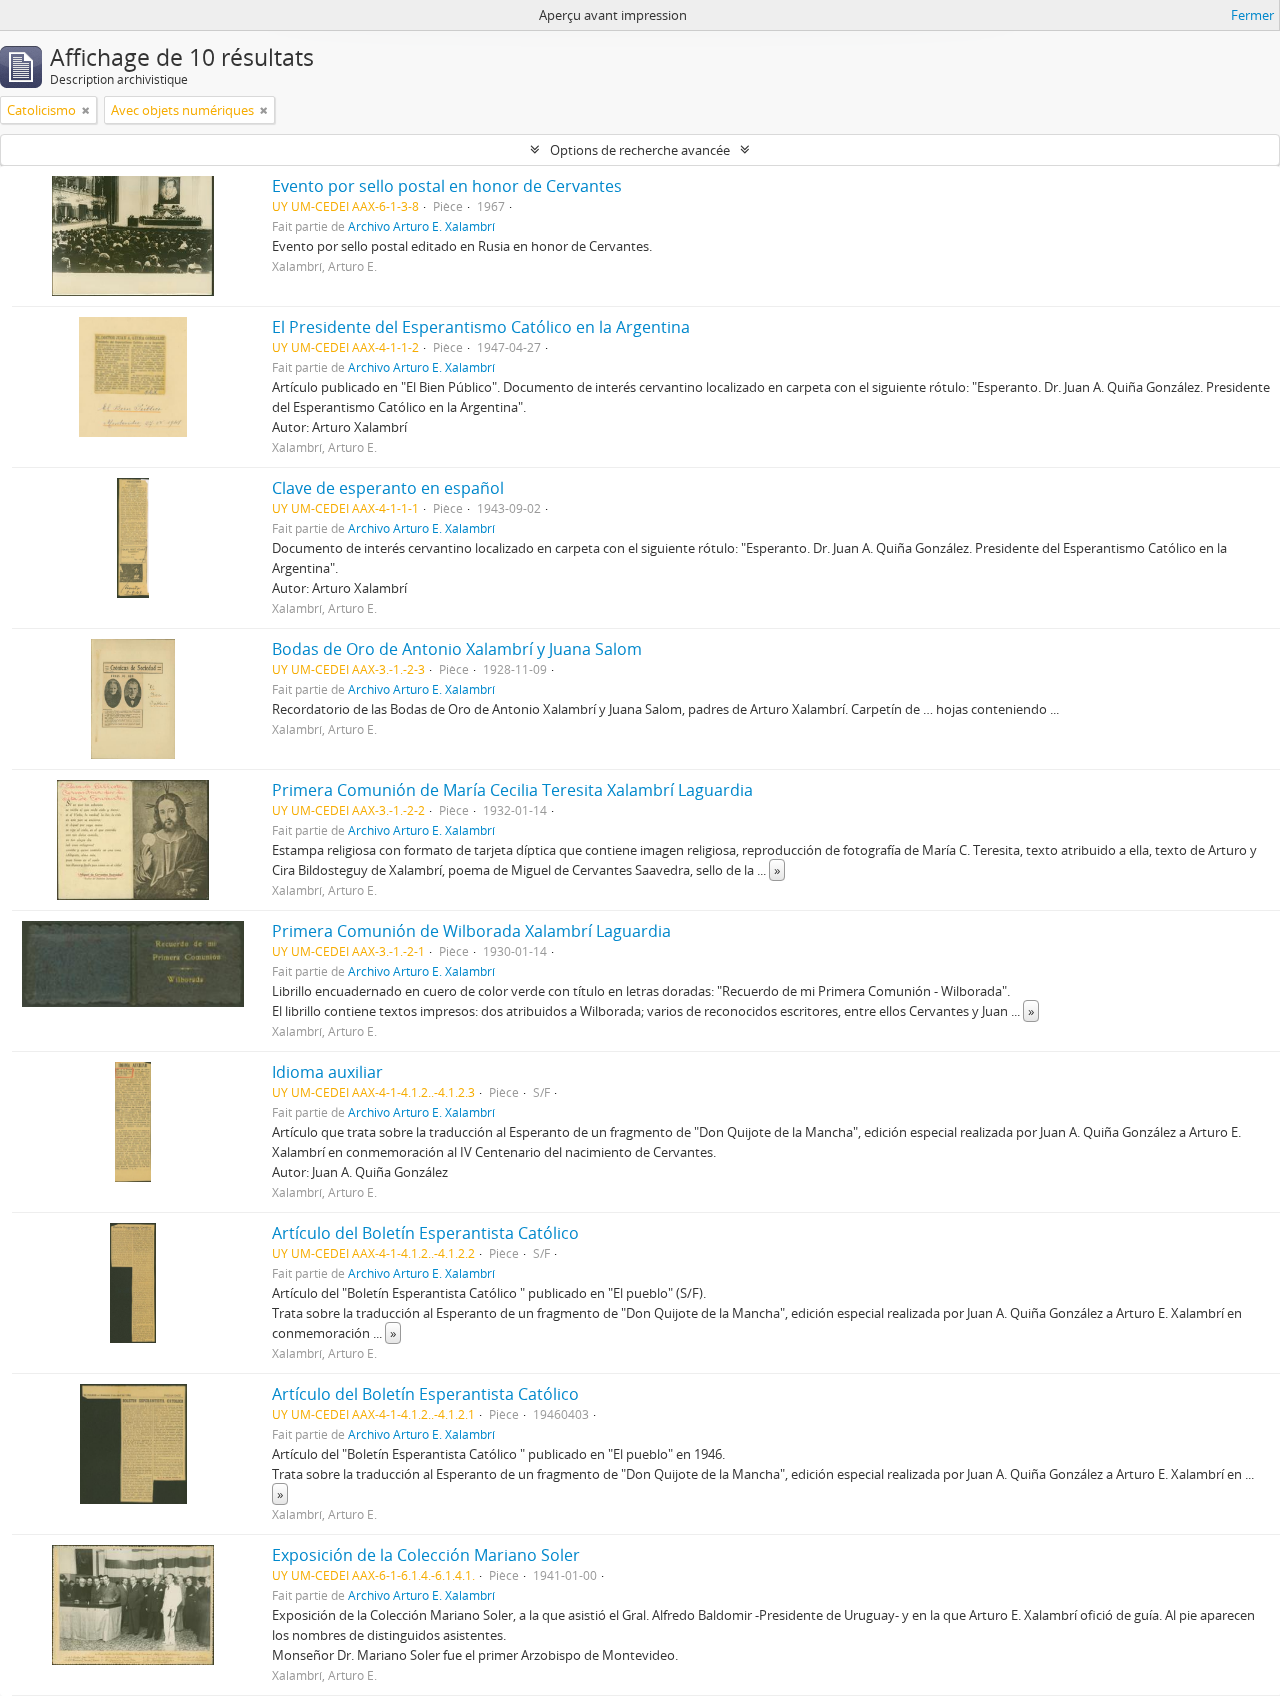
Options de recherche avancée (640, 150)
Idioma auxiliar (327, 1072)
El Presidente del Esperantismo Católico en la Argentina (481, 327)
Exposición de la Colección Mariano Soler (426, 1555)
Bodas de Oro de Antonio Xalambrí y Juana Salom (457, 649)
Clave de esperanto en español (388, 488)
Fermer (1252, 15)
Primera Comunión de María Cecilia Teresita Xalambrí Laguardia (512, 790)
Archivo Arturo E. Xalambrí (421, 226)
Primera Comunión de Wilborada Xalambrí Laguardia (471, 931)
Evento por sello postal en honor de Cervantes (447, 186)
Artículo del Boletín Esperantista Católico (425, 1233)
